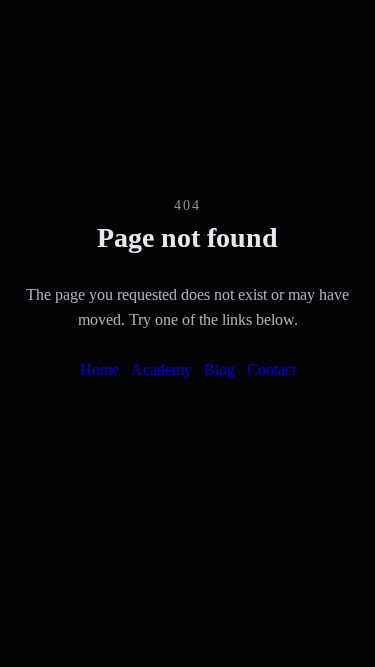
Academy (161, 369)
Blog (219, 369)
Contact (271, 369)
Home (99, 369)
